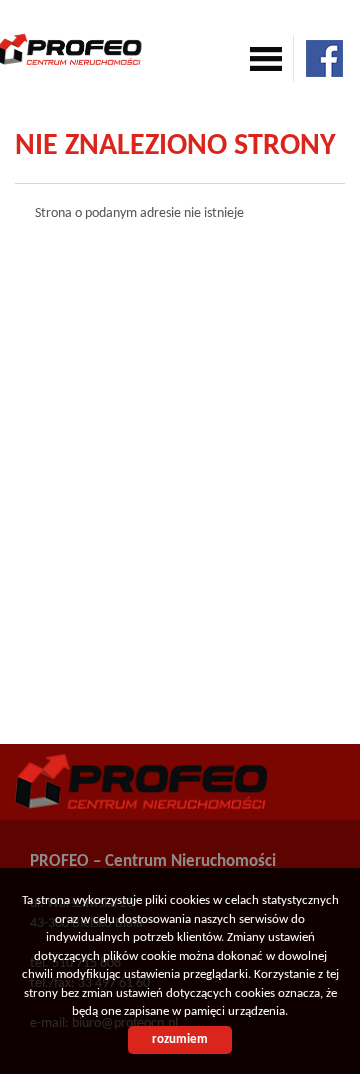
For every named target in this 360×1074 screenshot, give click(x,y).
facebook (324, 58)
